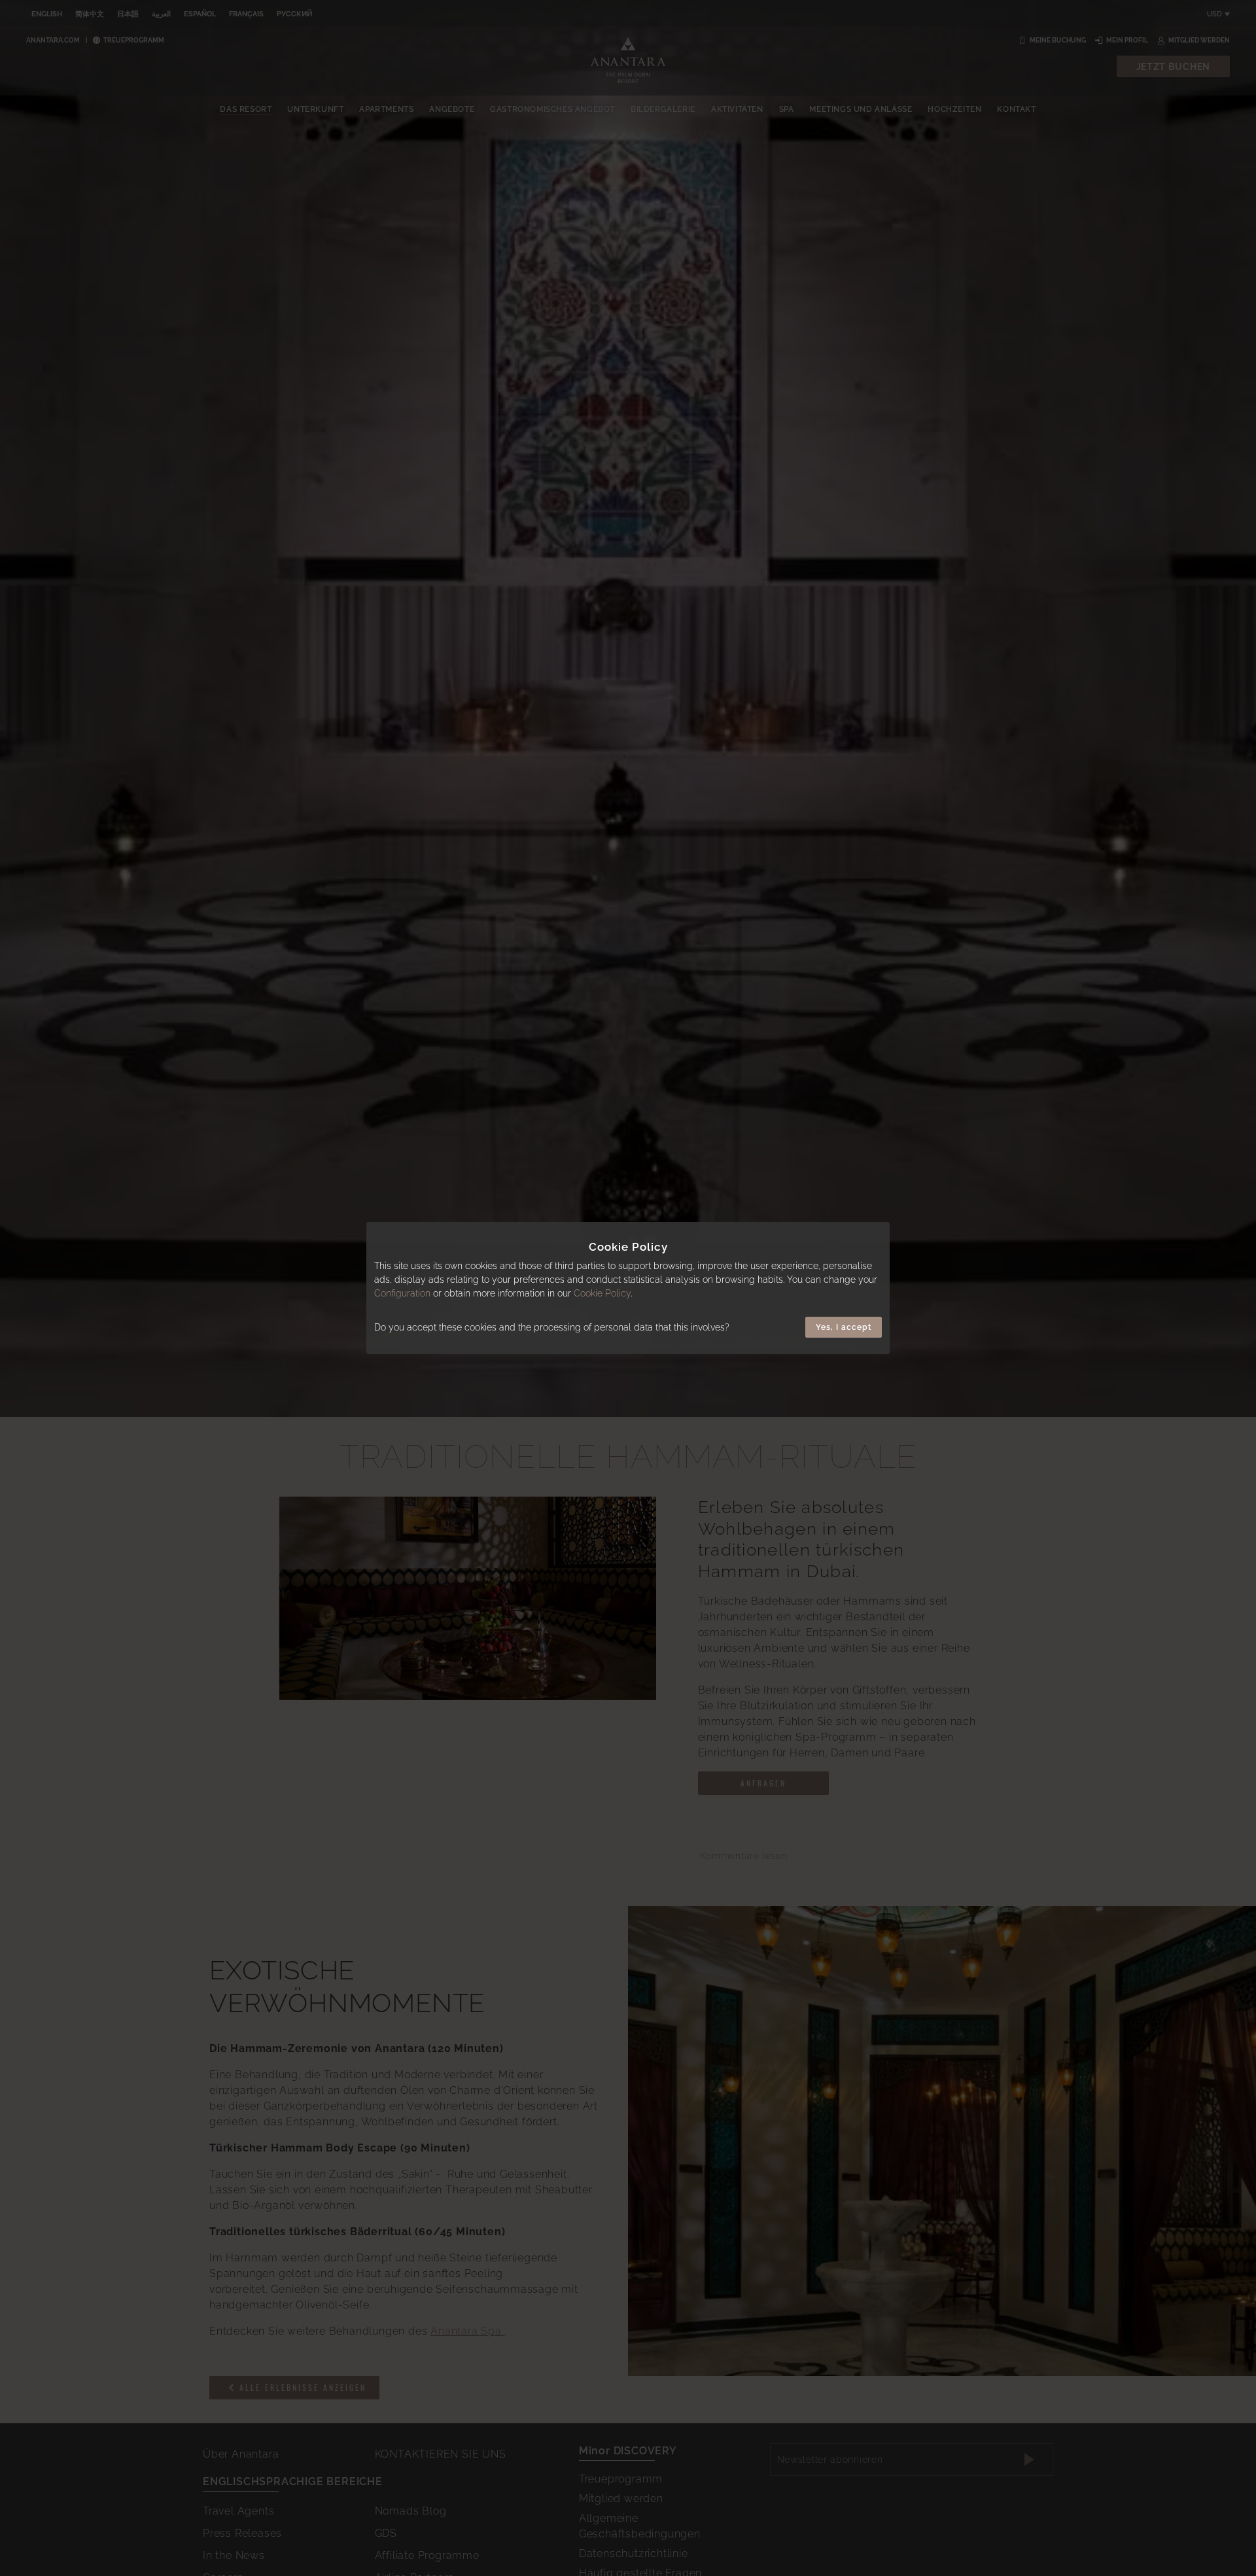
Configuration (402, 1293)
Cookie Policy (602, 1293)
